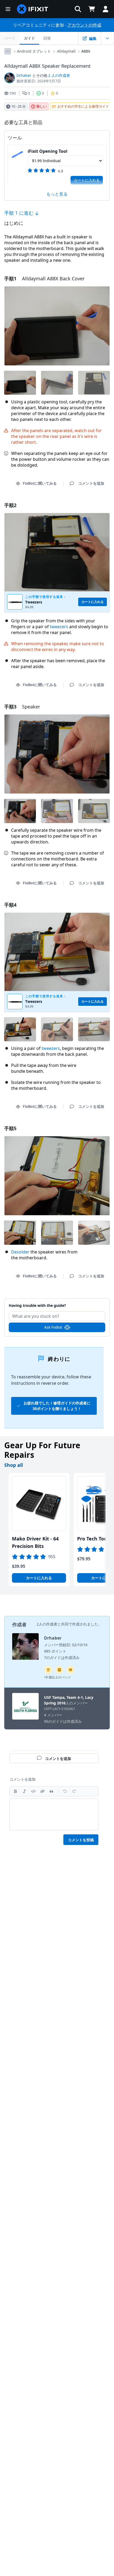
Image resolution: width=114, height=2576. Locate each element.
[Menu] (8, 9)
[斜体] (24, 1791)
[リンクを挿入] (42, 1791)
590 (13, 93)
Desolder (20, 1252)
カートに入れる (87, 180)
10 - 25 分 (19, 106)
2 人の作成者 (59, 75)
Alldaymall (66, 51)
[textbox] (54, 1814)
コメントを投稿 (81, 1840)
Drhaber (24, 75)
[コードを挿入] (33, 1791)
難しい (41, 106)
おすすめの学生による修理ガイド (83, 106)
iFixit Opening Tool (47, 151)
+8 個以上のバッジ (57, 1677)
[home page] (33, 9)
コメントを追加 (57, 1302)
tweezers (59, 627)
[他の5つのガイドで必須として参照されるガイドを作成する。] (48, 1670)
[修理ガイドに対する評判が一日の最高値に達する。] (59, 1670)
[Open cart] (92, 9)
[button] (78, 9)
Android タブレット (34, 51)
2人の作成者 (47, 1624)
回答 (47, 38)
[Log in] (106, 9)
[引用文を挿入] (51, 1791)
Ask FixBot (53, 1327)
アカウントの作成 (84, 25)
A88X (86, 51)
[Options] (8, 51)
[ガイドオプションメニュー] (107, 38)
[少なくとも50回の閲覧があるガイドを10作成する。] (71, 1670)
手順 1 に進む (19, 213)
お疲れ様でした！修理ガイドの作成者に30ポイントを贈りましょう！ (57, 1406)
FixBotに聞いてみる (40, 483)
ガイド (29, 38)
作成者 (19, 1624)
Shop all (14, 1465)
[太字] (15, 1791)
